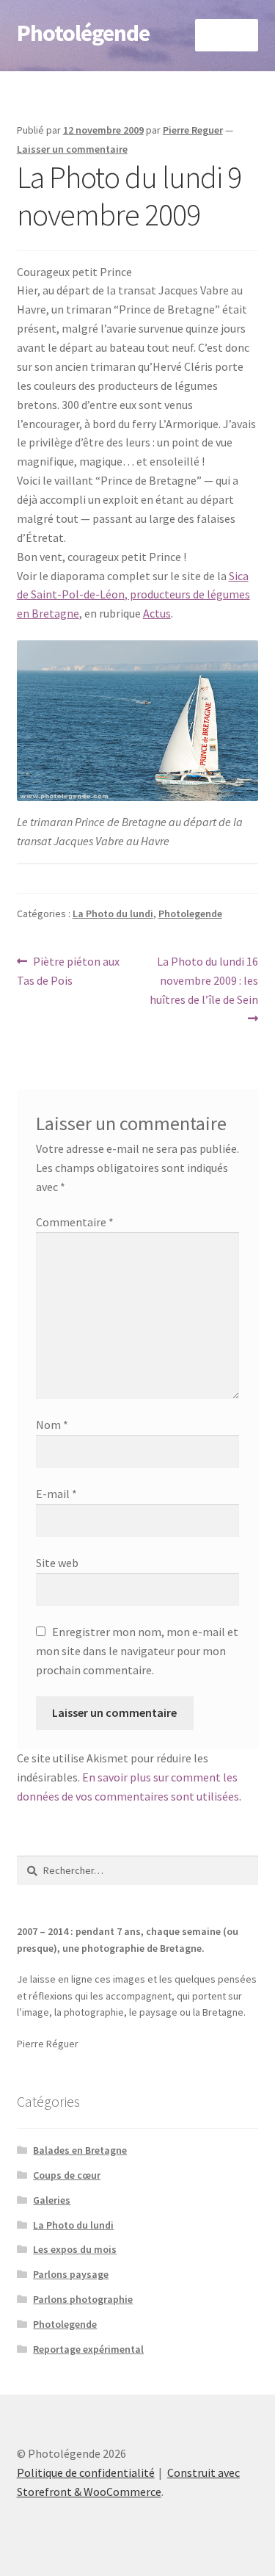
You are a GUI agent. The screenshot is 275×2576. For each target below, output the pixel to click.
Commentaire (75, 1222)
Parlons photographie (83, 2299)
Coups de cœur (67, 2175)
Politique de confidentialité (86, 2472)
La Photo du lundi (113, 913)
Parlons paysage (71, 2274)
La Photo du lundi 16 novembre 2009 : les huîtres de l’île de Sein (204, 980)
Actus (157, 613)
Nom (52, 1425)
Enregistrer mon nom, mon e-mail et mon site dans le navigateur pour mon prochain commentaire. (137, 1651)
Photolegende (190, 913)
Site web (57, 1563)
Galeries (52, 2200)
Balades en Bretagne (80, 2150)
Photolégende (83, 33)
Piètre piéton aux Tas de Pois (69, 970)
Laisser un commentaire (72, 149)
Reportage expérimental (88, 2349)
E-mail (56, 1494)
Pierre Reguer (193, 130)
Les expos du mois (75, 2249)
